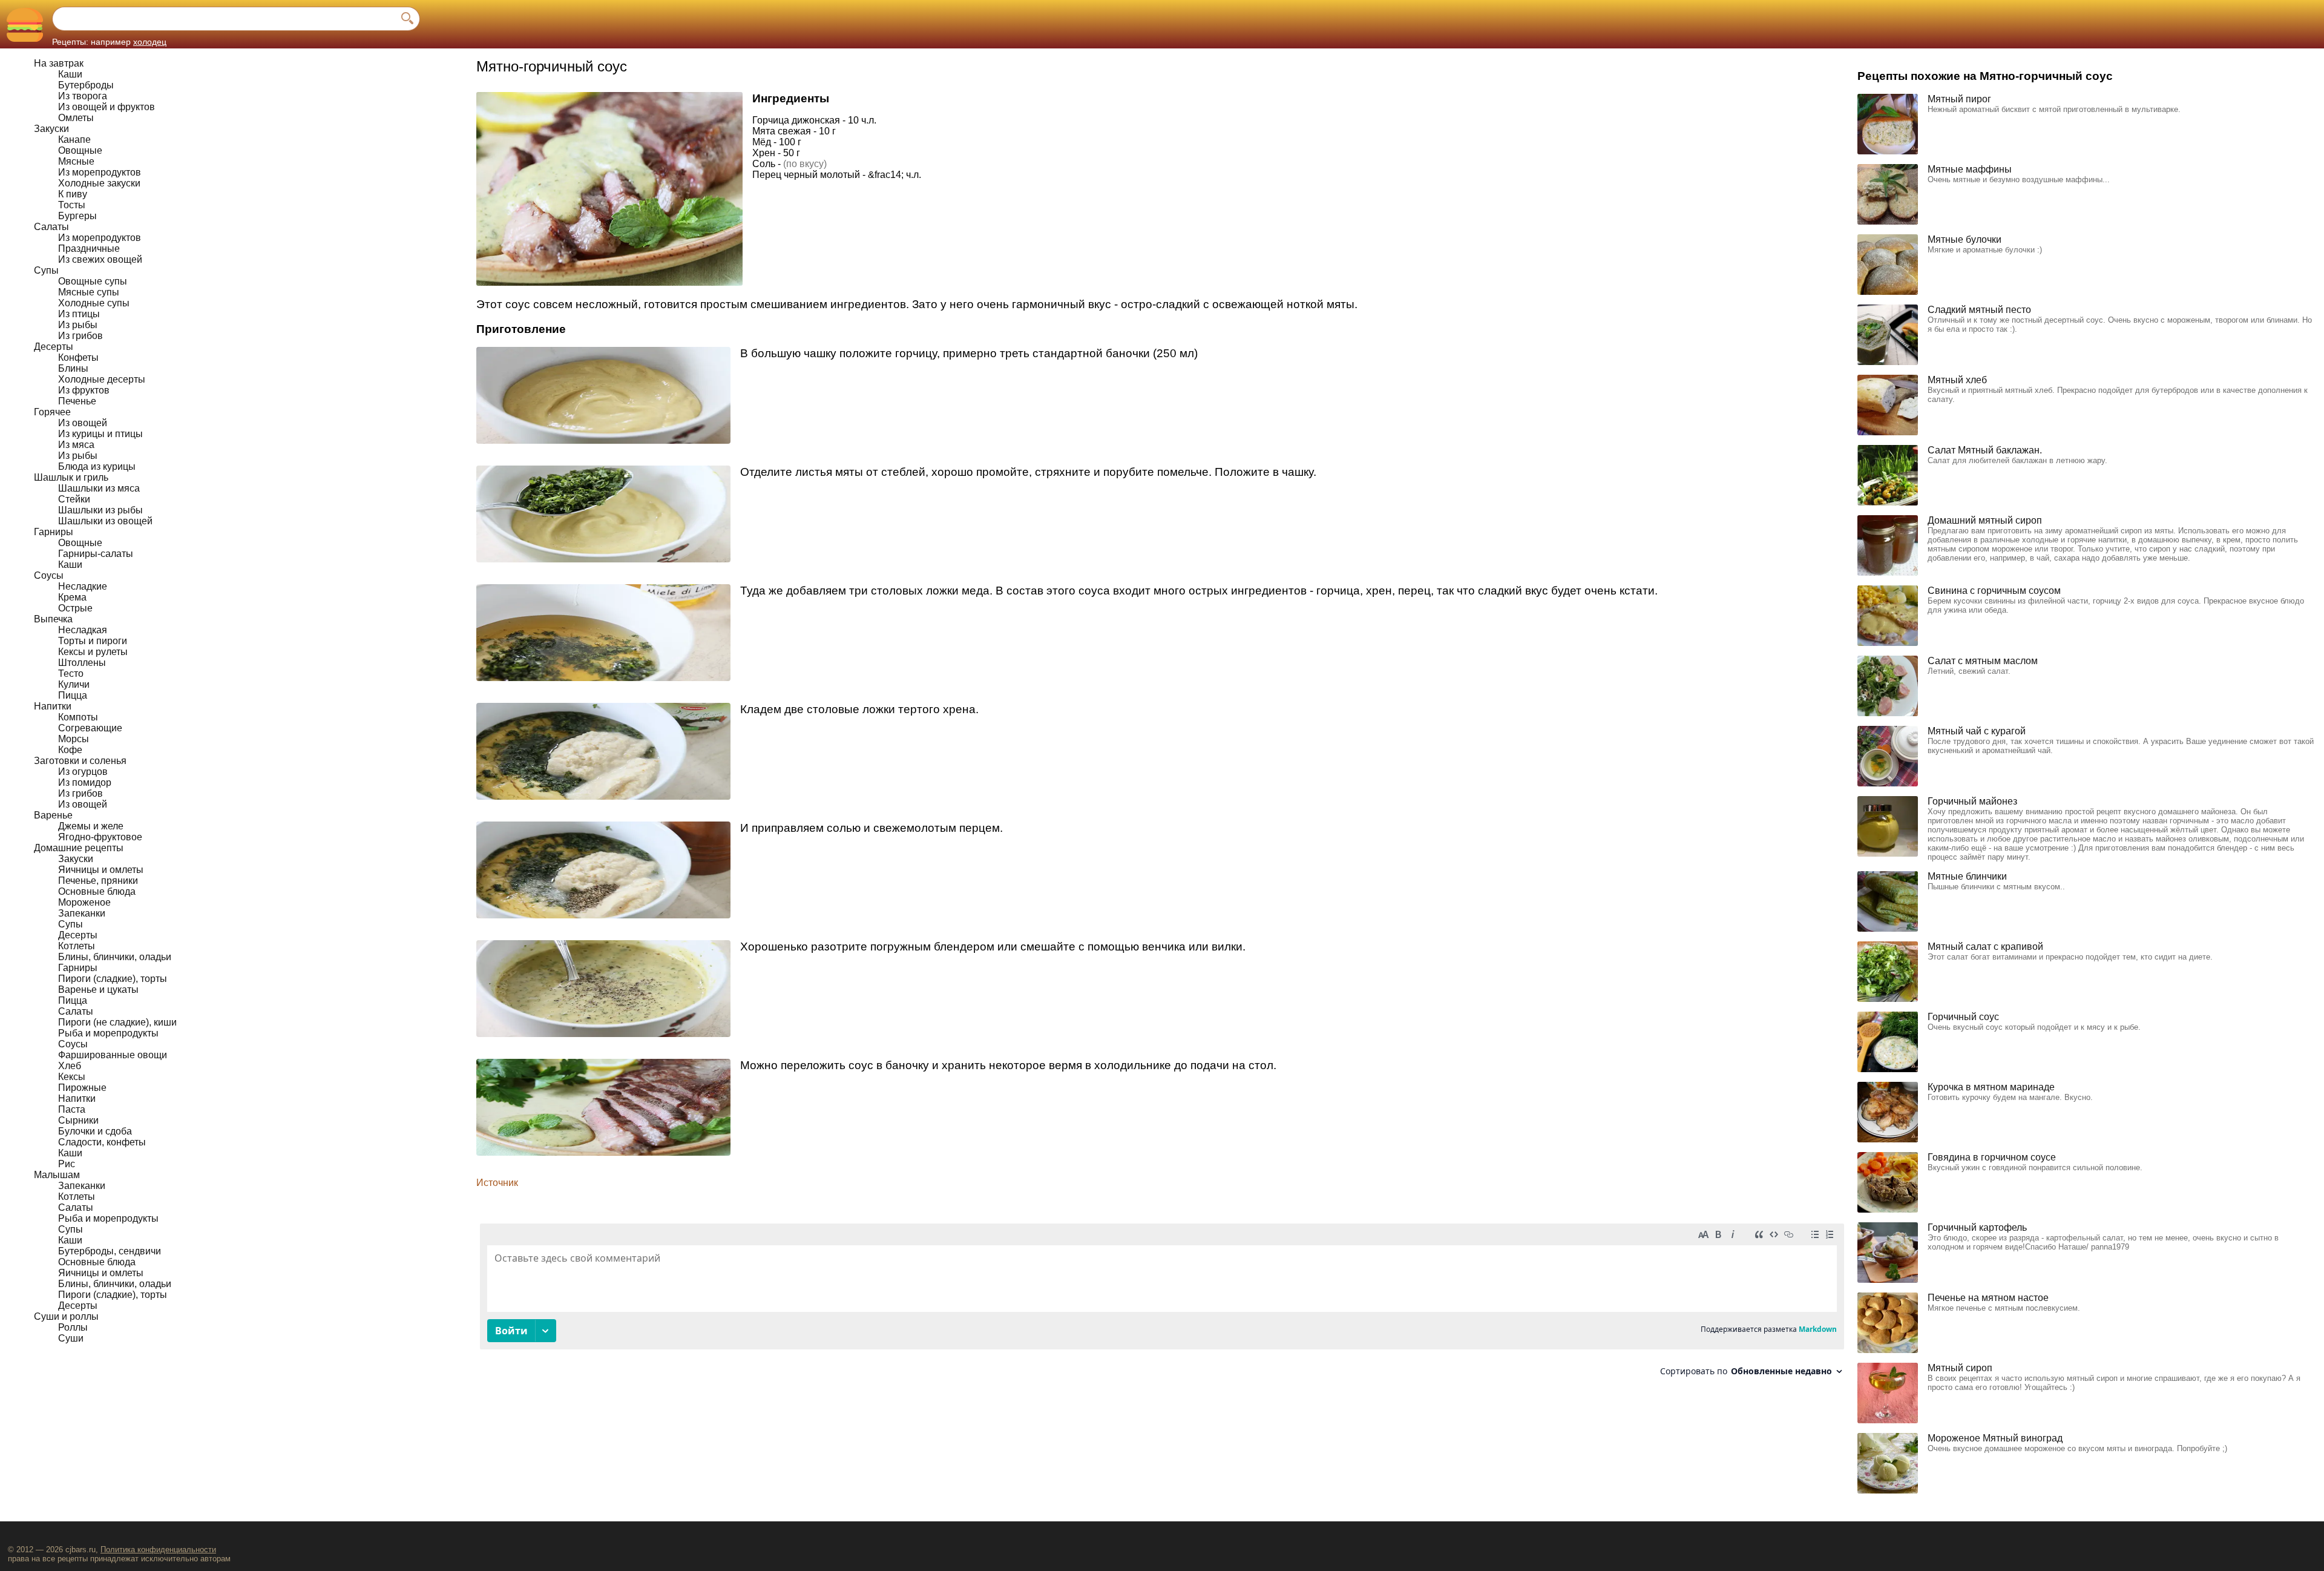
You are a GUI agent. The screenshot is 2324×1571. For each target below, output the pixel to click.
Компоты (78, 717)
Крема (72, 597)
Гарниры (54, 532)
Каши (70, 74)
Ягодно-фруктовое (100, 837)
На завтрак (59, 63)
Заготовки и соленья (80, 761)
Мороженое (84, 902)
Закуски (51, 129)
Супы (46, 270)
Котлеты (77, 946)
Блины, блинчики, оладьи (115, 957)
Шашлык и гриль (71, 477)
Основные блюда (97, 891)
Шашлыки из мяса (99, 488)
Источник (497, 1183)
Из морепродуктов (100, 172)
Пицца (73, 695)
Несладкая (83, 630)
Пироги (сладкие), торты (113, 979)
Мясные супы (89, 292)
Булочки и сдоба (95, 1131)
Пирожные (82, 1088)
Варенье (53, 815)
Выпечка (53, 619)
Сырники (78, 1120)
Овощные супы (93, 281)
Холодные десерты (102, 379)
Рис (67, 1164)
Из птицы (79, 314)
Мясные (76, 161)
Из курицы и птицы (100, 434)
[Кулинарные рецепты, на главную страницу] (25, 25)
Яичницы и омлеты (101, 870)
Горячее (52, 412)
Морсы (74, 739)
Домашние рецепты (79, 848)
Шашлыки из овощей (105, 521)
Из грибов (80, 336)
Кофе (70, 750)
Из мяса (76, 445)
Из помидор (85, 782)
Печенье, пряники (98, 881)
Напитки (53, 706)
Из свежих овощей (100, 259)
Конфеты (78, 357)
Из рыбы (78, 325)
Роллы (73, 1327)
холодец (150, 42)
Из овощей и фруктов (107, 107)
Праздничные (89, 249)
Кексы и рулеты (93, 652)
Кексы (72, 1077)
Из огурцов (83, 772)
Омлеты (76, 118)
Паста (72, 1109)
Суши (71, 1338)
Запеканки (82, 913)
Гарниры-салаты (96, 554)
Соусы (49, 575)
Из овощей (83, 423)
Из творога (83, 96)
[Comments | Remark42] (1162, 1304)
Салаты (51, 227)
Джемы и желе (91, 826)
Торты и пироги (93, 641)
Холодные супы (94, 303)
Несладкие (83, 586)
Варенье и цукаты (98, 990)
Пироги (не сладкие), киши (117, 1022)
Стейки (74, 499)
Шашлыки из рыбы (100, 510)
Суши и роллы (66, 1316)
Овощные (80, 150)
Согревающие (90, 728)
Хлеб (70, 1066)
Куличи (74, 684)
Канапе (74, 140)
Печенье (77, 401)
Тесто (71, 674)
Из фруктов (84, 390)
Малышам (57, 1175)
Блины (73, 368)
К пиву (73, 194)
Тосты (72, 205)
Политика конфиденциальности (158, 1550)
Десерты (54, 347)
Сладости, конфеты (102, 1142)
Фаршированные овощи (113, 1055)
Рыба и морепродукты (108, 1033)
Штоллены (82, 663)
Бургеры (77, 216)
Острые (75, 608)
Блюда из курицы (97, 466)
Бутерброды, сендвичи (110, 1251)
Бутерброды (86, 85)
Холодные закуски (99, 183)
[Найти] (407, 19)
